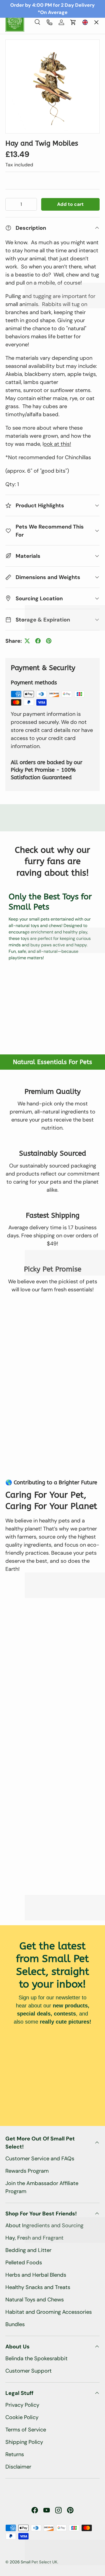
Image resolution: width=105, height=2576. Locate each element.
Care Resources (28, 101)
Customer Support (29, 2371)
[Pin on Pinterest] (49, 641)
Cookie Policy (22, 2417)
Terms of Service (26, 2430)
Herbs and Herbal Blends (36, 2275)
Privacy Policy (22, 2405)
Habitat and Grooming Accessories (49, 2312)
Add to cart (70, 204)
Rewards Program (27, 2171)
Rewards (20, 122)
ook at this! (57, 444)
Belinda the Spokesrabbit (36, 2358)
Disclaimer (18, 2467)
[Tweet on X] (27, 641)
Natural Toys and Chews (35, 2300)
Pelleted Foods (24, 2262)
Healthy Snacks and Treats (38, 2287)
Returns (15, 2454)
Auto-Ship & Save (32, 58)
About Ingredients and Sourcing (44, 2225)
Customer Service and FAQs (40, 2158)
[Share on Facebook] (38, 641)
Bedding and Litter (28, 2250)
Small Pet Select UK (39, 2562)
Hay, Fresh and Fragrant (34, 2238)
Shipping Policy (24, 2442)
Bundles (15, 2324)
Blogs (17, 143)
